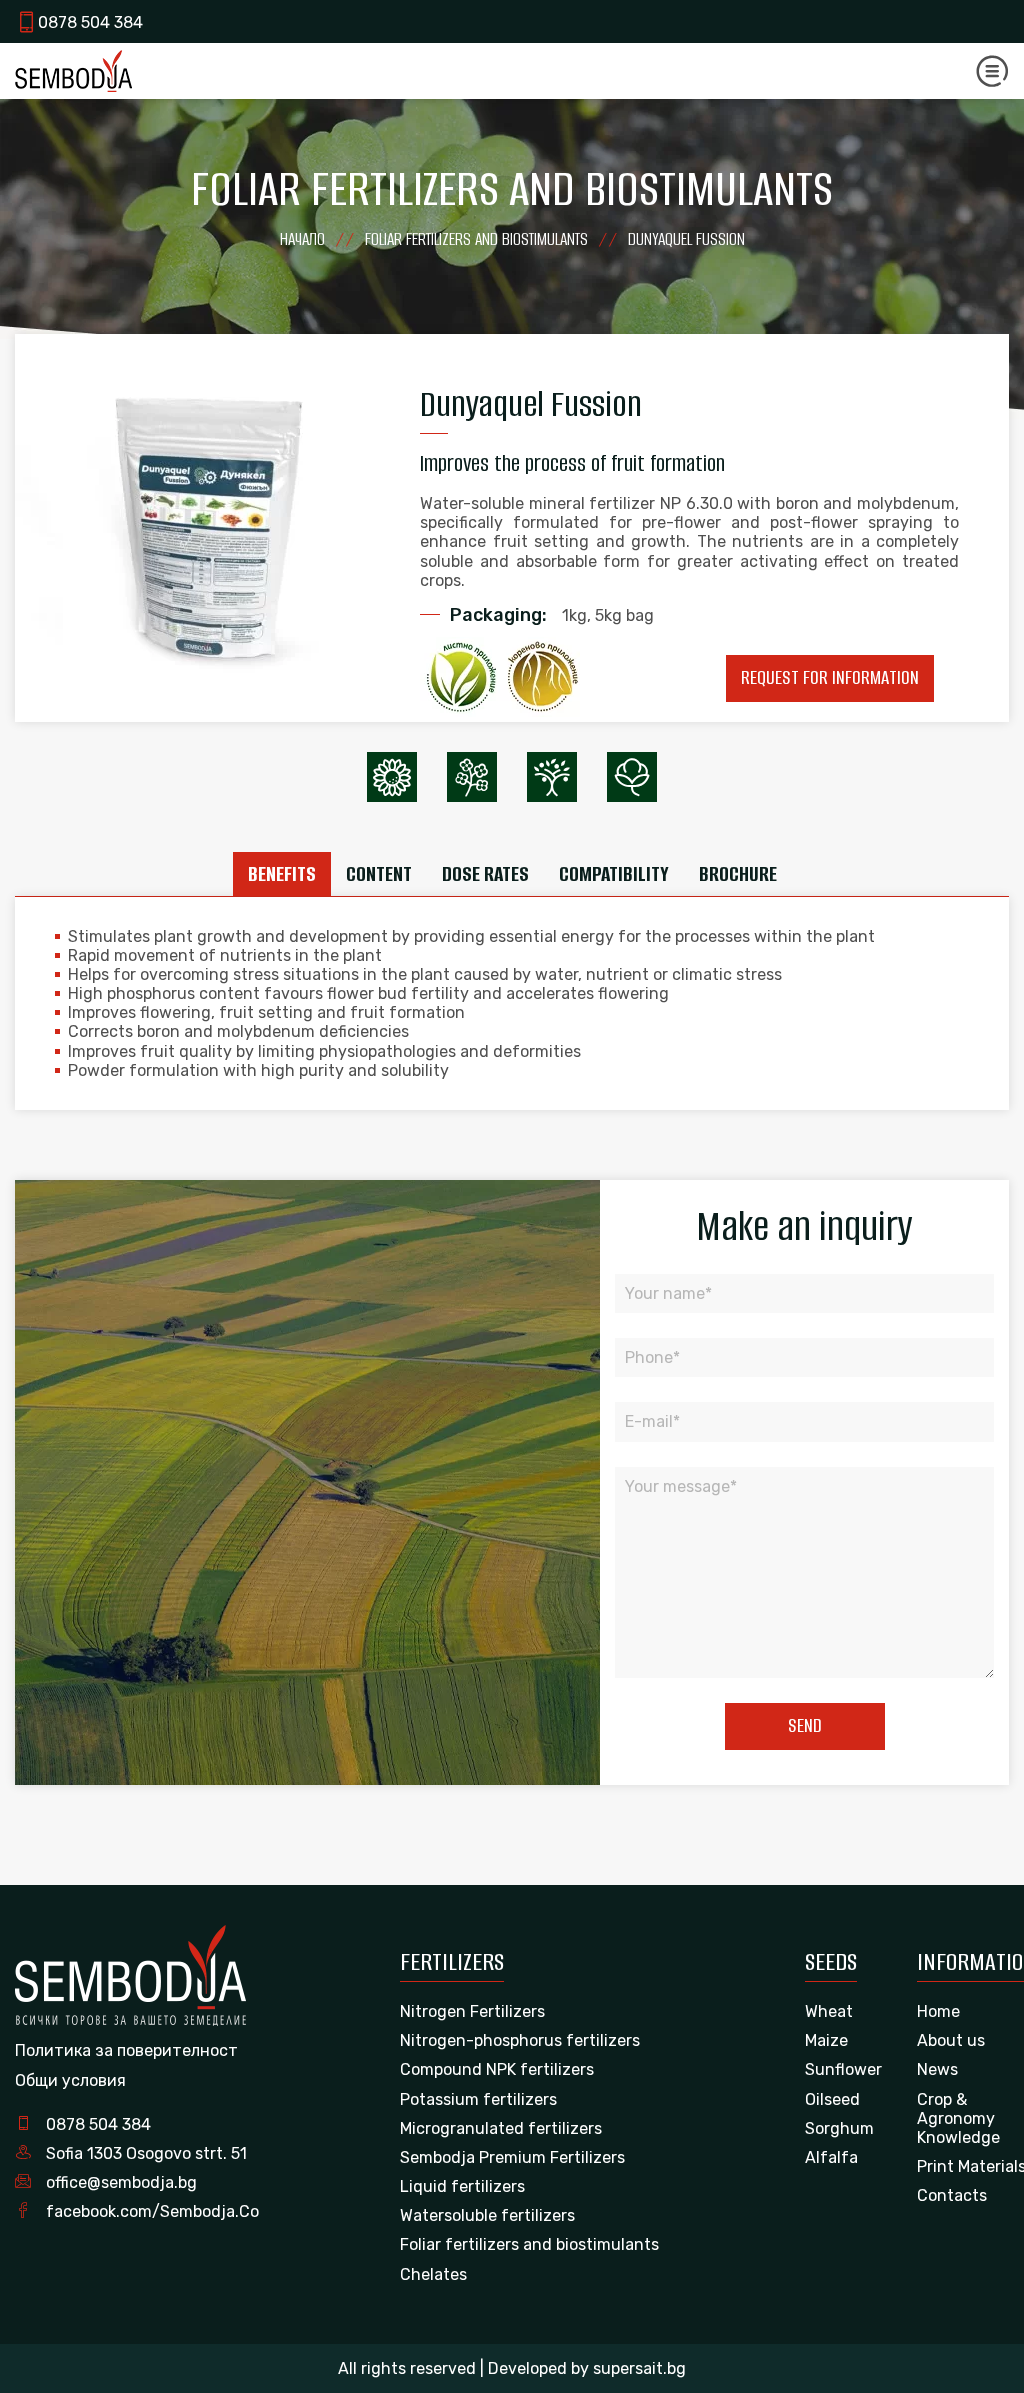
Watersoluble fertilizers (487, 2215)
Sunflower (843, 2069)
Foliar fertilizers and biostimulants (529, 2244)
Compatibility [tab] (614, 873)
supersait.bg (639, 2368)
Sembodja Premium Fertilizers (512, 2157)
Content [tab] (379, 873)
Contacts (952, 2195)
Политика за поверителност (126, 2050)
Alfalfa (831, 2157)
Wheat (829, 2011)
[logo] (73, 70)
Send (805, 1725)
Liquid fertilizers (462, 2186)
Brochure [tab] (738, 873)
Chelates (433, 2274)
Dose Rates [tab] (485, 873)
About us (951, 2040)
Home (938, 2011)
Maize (826, 2040)
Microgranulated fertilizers (501, 2128)
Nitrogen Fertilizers (472, 2011)
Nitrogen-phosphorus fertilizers (520, 2040)
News (937, 2069)
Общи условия (70, 2080)
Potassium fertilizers (478, 2099)
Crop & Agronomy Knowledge (958, 2118)
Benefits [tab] (282, 873)
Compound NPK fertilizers (497, 2069)
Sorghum (839, 2128)
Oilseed (832, 2099)
